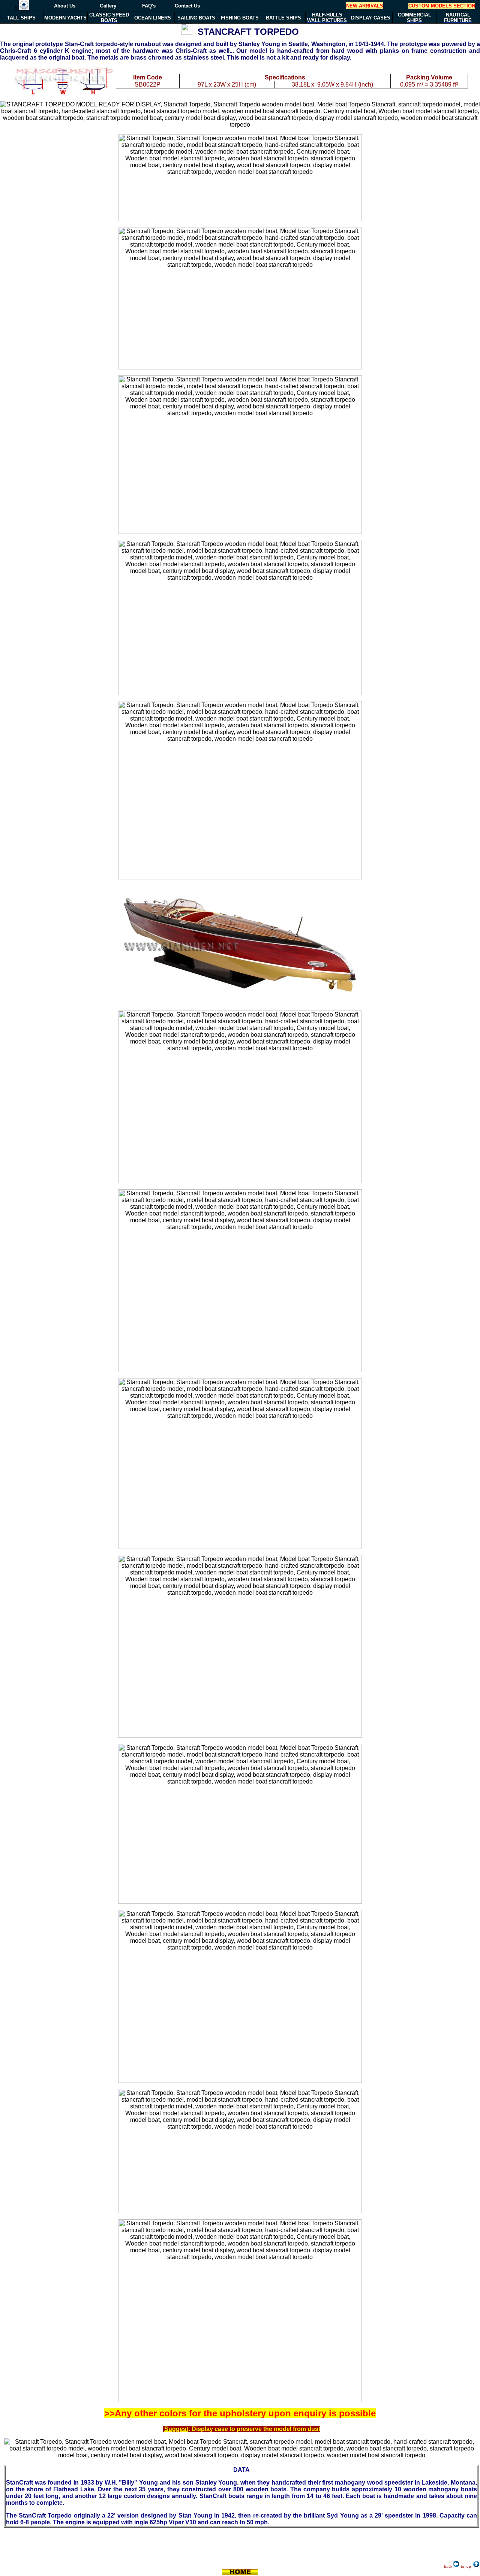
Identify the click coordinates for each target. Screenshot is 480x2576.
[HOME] (24, 8)
